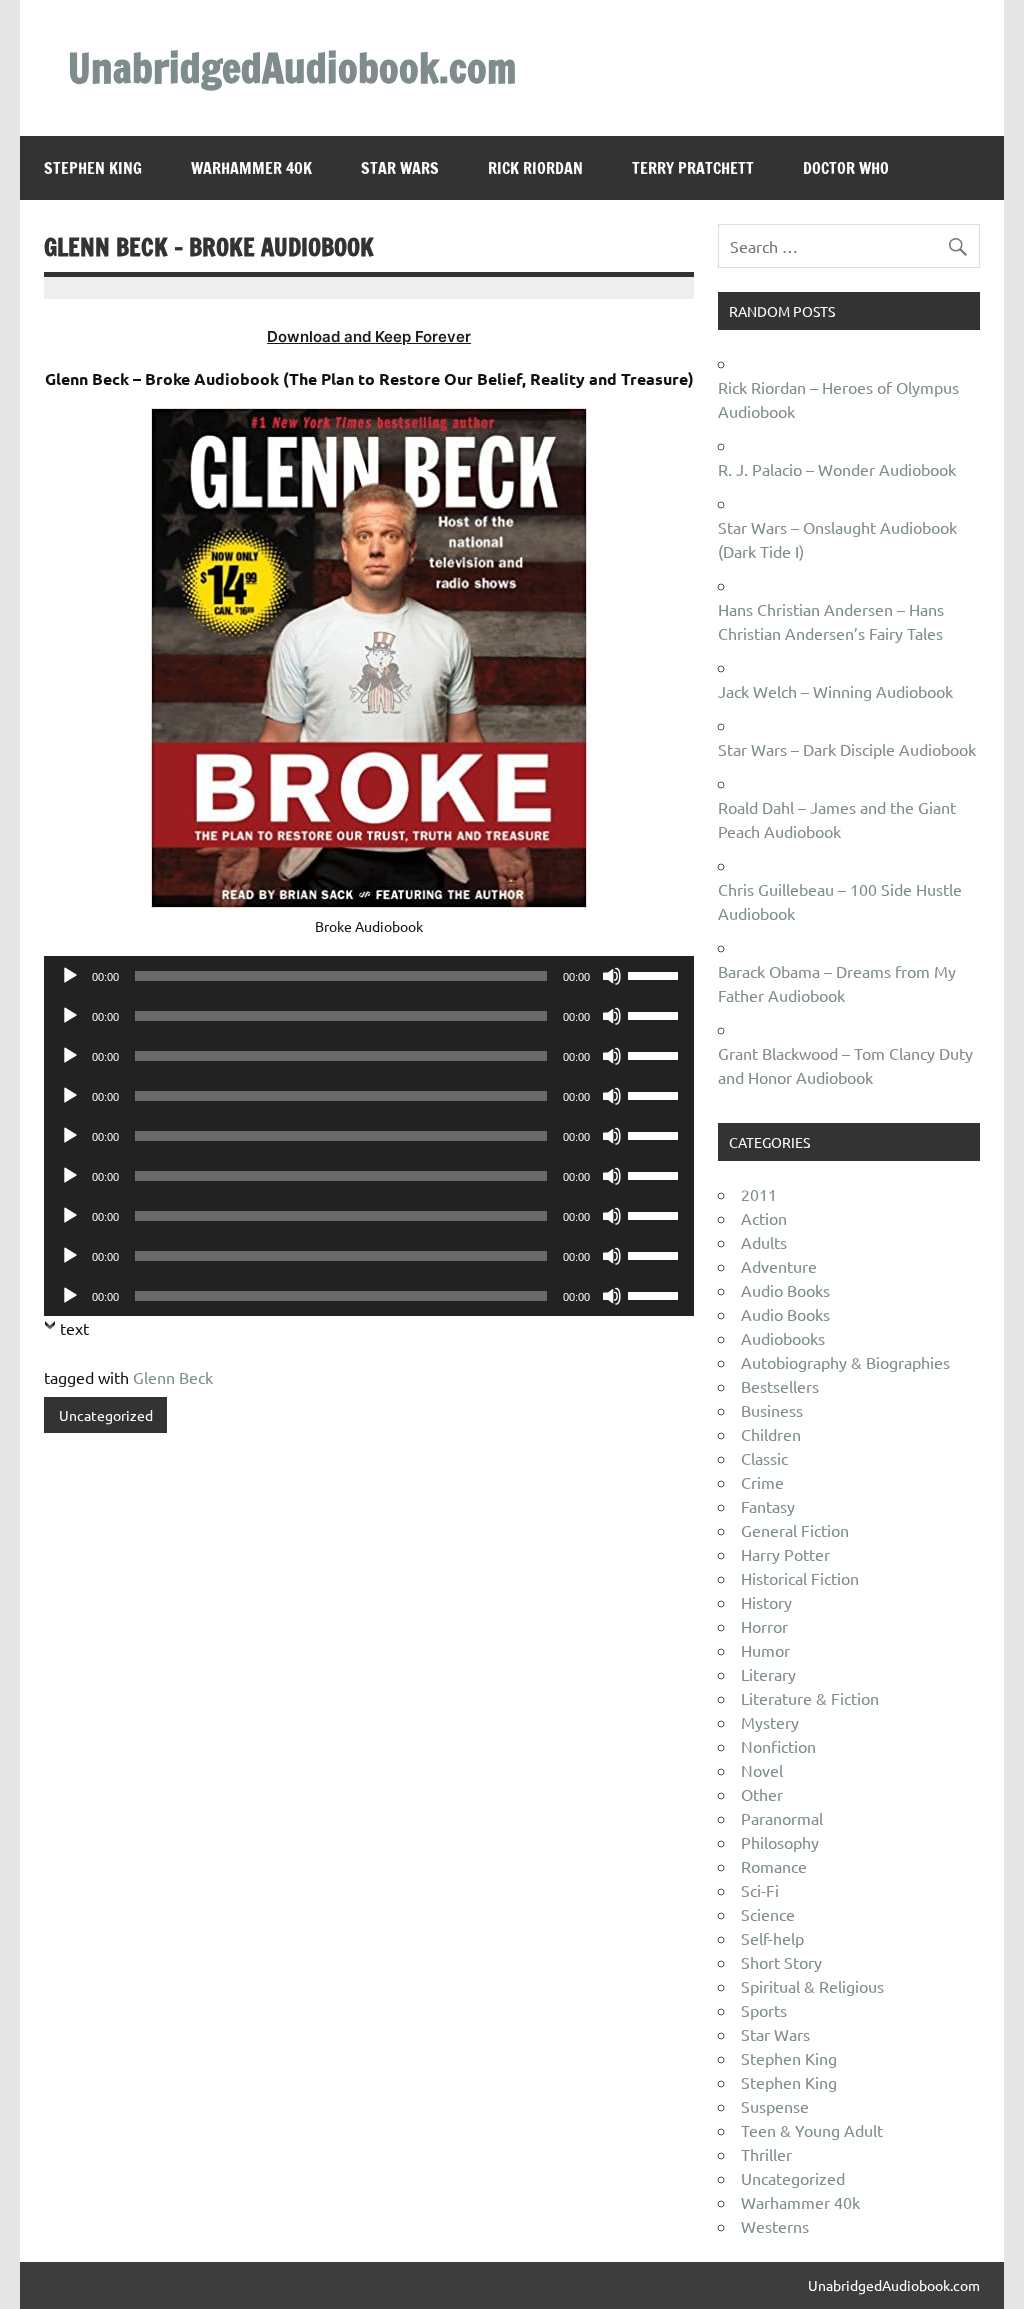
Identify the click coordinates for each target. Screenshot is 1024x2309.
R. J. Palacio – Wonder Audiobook (837, 469)
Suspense (775, 2106)
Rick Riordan (535, 168)
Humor (765, 1650)
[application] (368, 976)
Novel (762, 1770)
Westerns (775, 2226)
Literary (768, 1674)
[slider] (656, 974)
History (766, 1602)
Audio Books (785, 1290)
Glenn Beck (173, 1377)
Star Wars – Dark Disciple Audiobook (847, 749)
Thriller (766, 2154)
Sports (764, 2010)
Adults (764, 1242)
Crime (762, 1482)
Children (771, 1434)
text (74, 1328)
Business (772, 1410)
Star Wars (400, 168)
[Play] (70, 976)
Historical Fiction (800, 1578)
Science (768, 1914)
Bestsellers (780, 1386)
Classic (764, 1458)
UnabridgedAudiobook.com (292, 67)
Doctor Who (846, 168)
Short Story (781, 1962)
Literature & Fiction (810, 1698)
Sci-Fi (760, 1890)
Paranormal (782, 1818)
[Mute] (612, 976)
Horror (764, 1626)
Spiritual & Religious (812, 1986)
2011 (759, 1194)
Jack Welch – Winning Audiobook (835, 691)
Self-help (772, 1938)
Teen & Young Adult (812, 2130)
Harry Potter (785, 1554)
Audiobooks (783, 1338)
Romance (774, 1866)
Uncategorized (106, 1415)
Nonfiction (778, 1746)
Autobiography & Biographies (845, 1362)
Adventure (779, 1266)
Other (762, 1794)
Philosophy (780, 1842)
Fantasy (768, 1506)
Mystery (770, 1722)
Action (764, 1218)
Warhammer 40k (251, 168)
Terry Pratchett (693, 168)
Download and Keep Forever (369, 336)
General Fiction (795, 1530)
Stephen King (93, 168)
